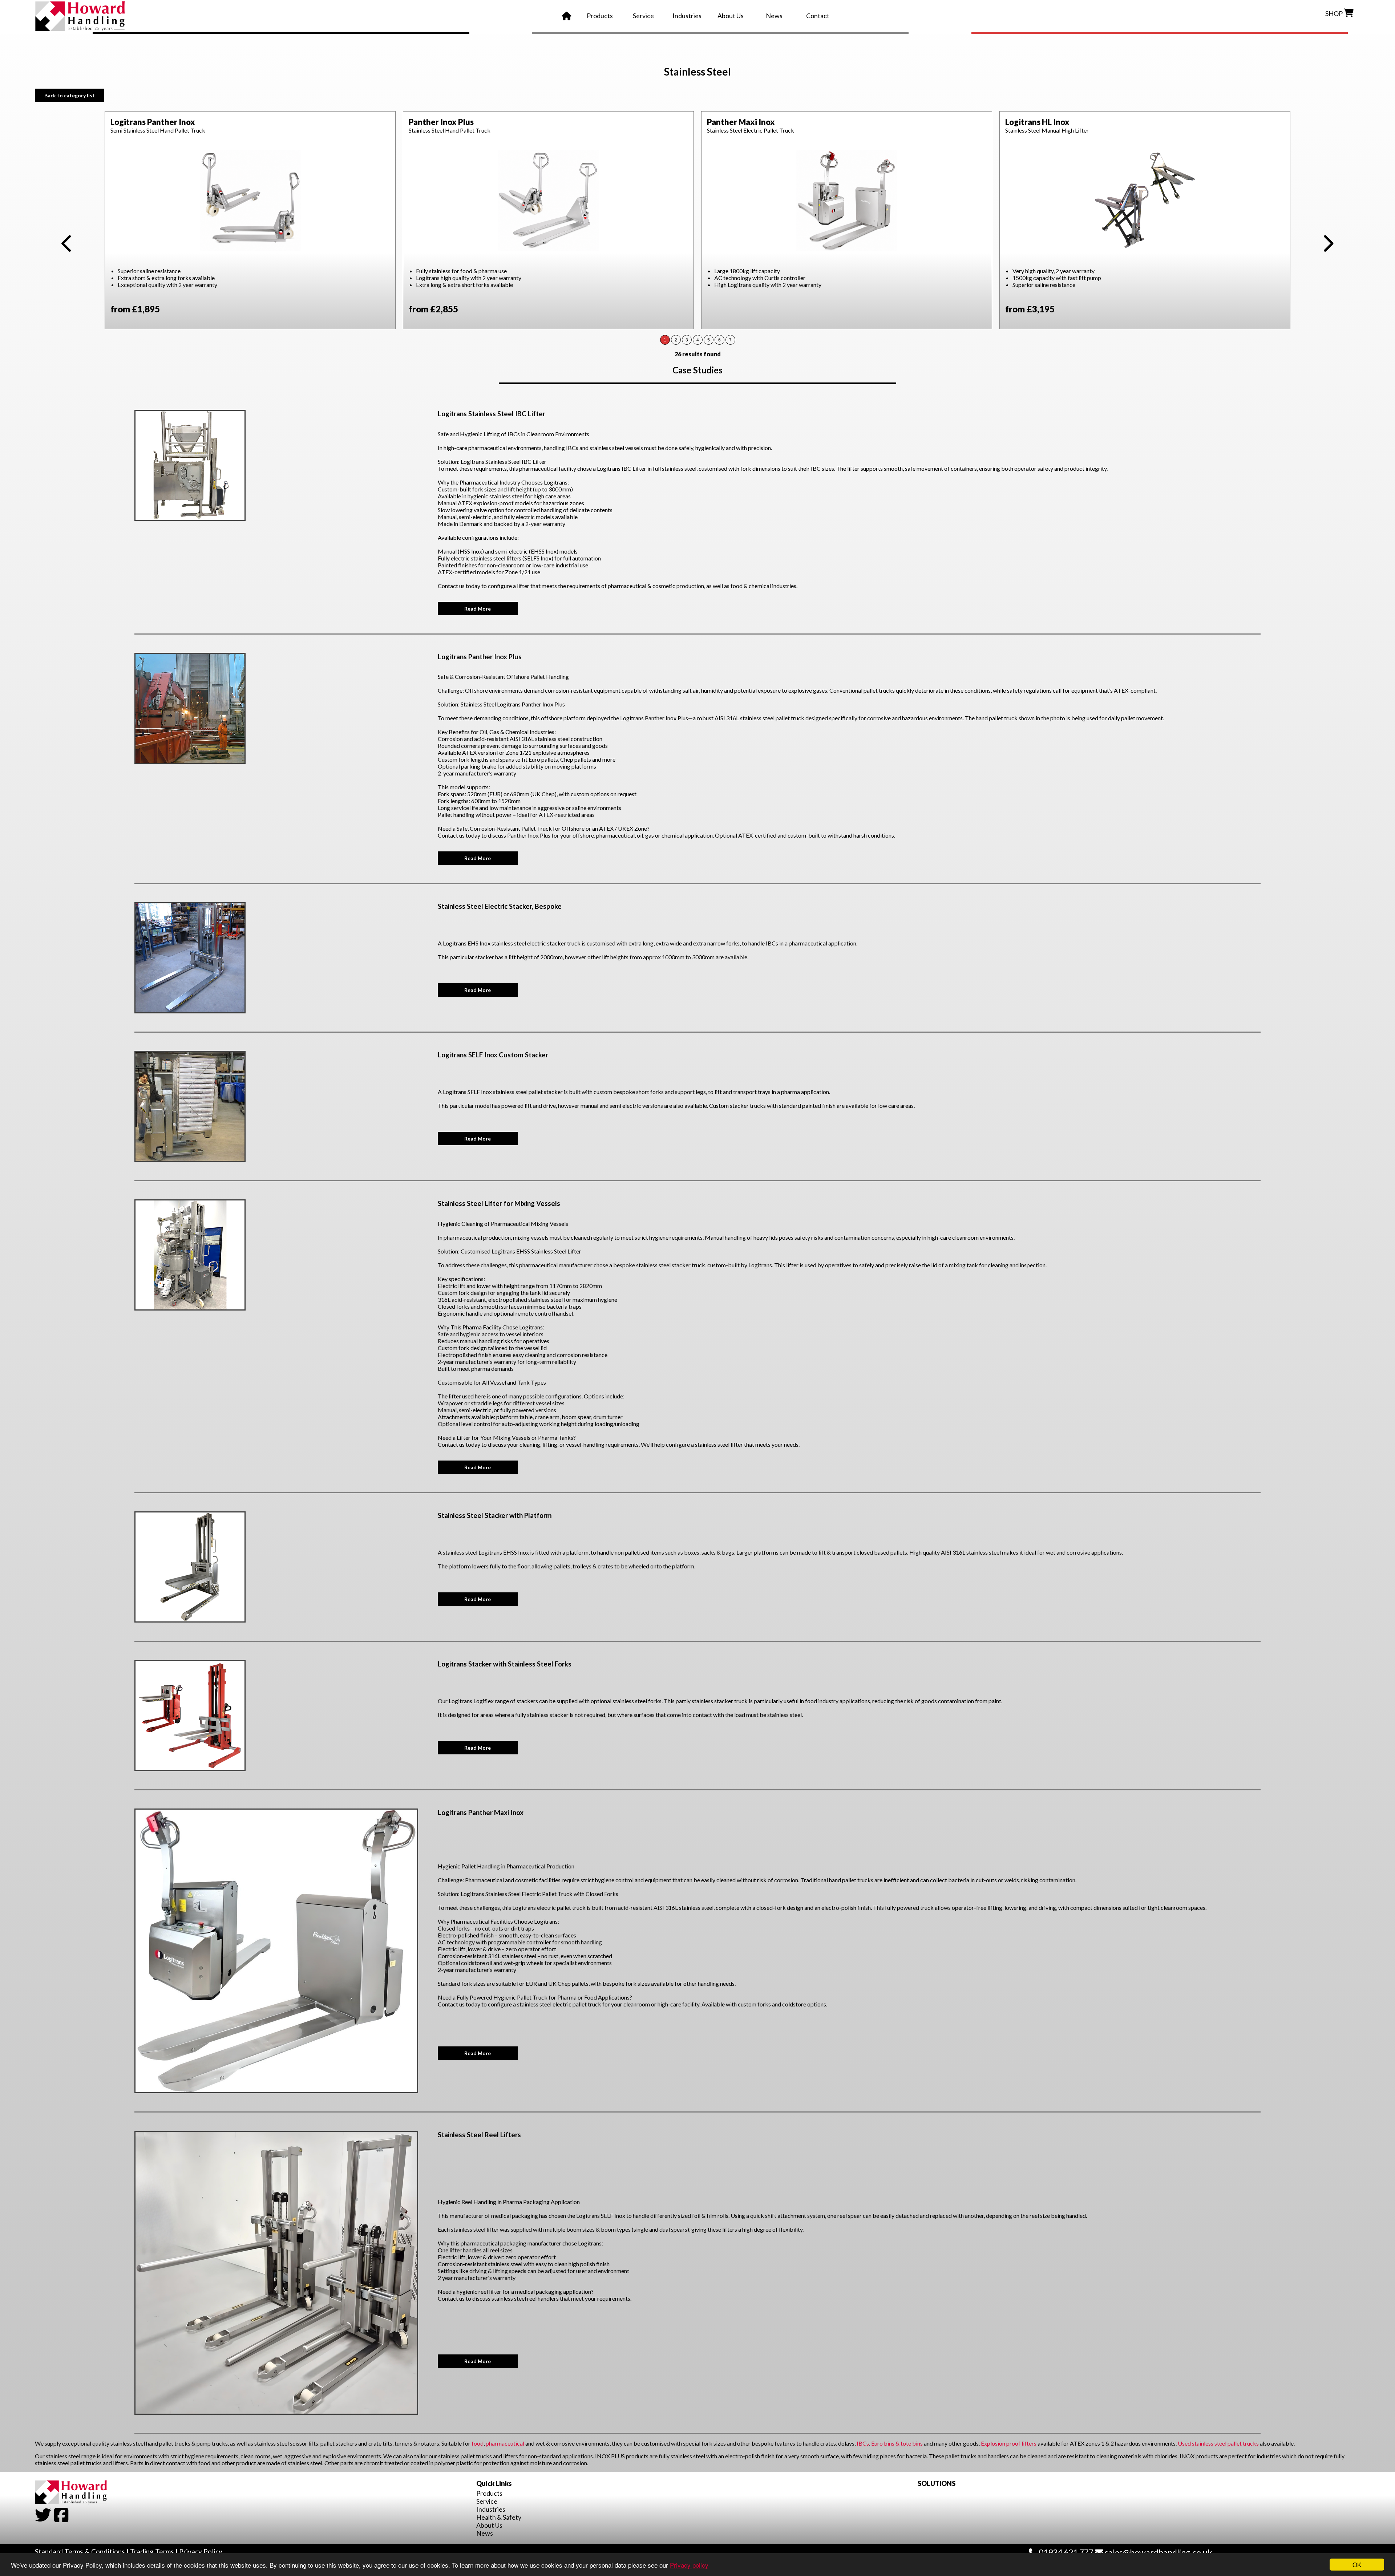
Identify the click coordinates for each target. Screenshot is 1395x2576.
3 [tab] (687, 340)
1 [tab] (665, 340)
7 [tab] (730, 340)
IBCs (863, 2443)
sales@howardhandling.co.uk (1158, 2552)
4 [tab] (698, 340)
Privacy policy (689, 2565)
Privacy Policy (201, 2551)
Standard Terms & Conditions (80, 2551)
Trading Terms (152, 2551)
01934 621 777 (1065, 2552)
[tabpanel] (250, 220)
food (478, 2443)
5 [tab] (709, 340)
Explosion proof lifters (1009, 2443)
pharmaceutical (505, 2443)
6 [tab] (719, 340)
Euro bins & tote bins (897, 2443)
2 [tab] (676, 340)
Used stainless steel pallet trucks (1218, 2443)
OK (1357, 2565)
